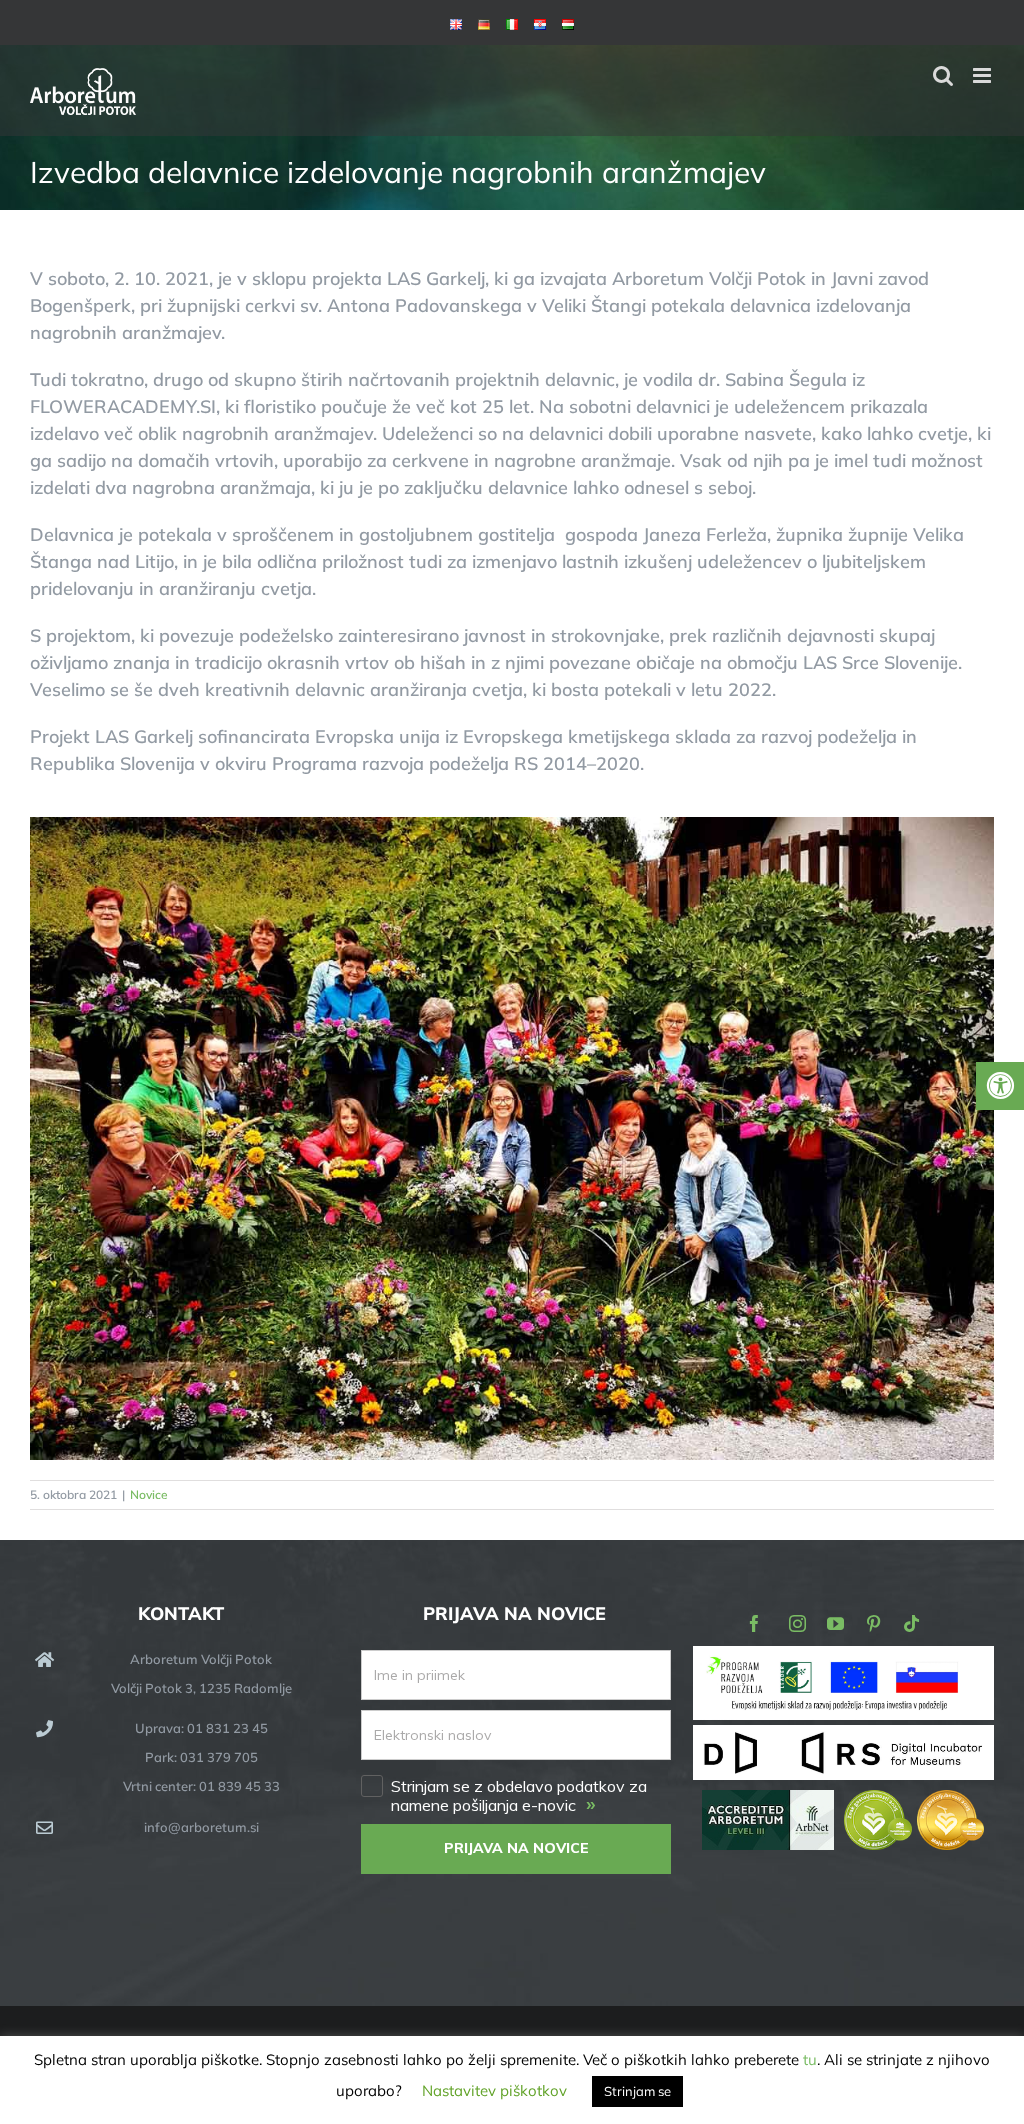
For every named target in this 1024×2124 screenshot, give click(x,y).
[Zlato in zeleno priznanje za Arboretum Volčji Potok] (914, 1803)
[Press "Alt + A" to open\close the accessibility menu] (1000, 1086)
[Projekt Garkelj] (843, 1659)
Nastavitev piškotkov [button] (494, 2090)
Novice (149, 1494)
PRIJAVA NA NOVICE (516, 1848)
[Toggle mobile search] (943, 75)
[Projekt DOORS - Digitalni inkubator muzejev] (843, 1737)
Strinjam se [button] (637, 2091)
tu (810, 2059)
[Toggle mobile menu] (983, 75)
